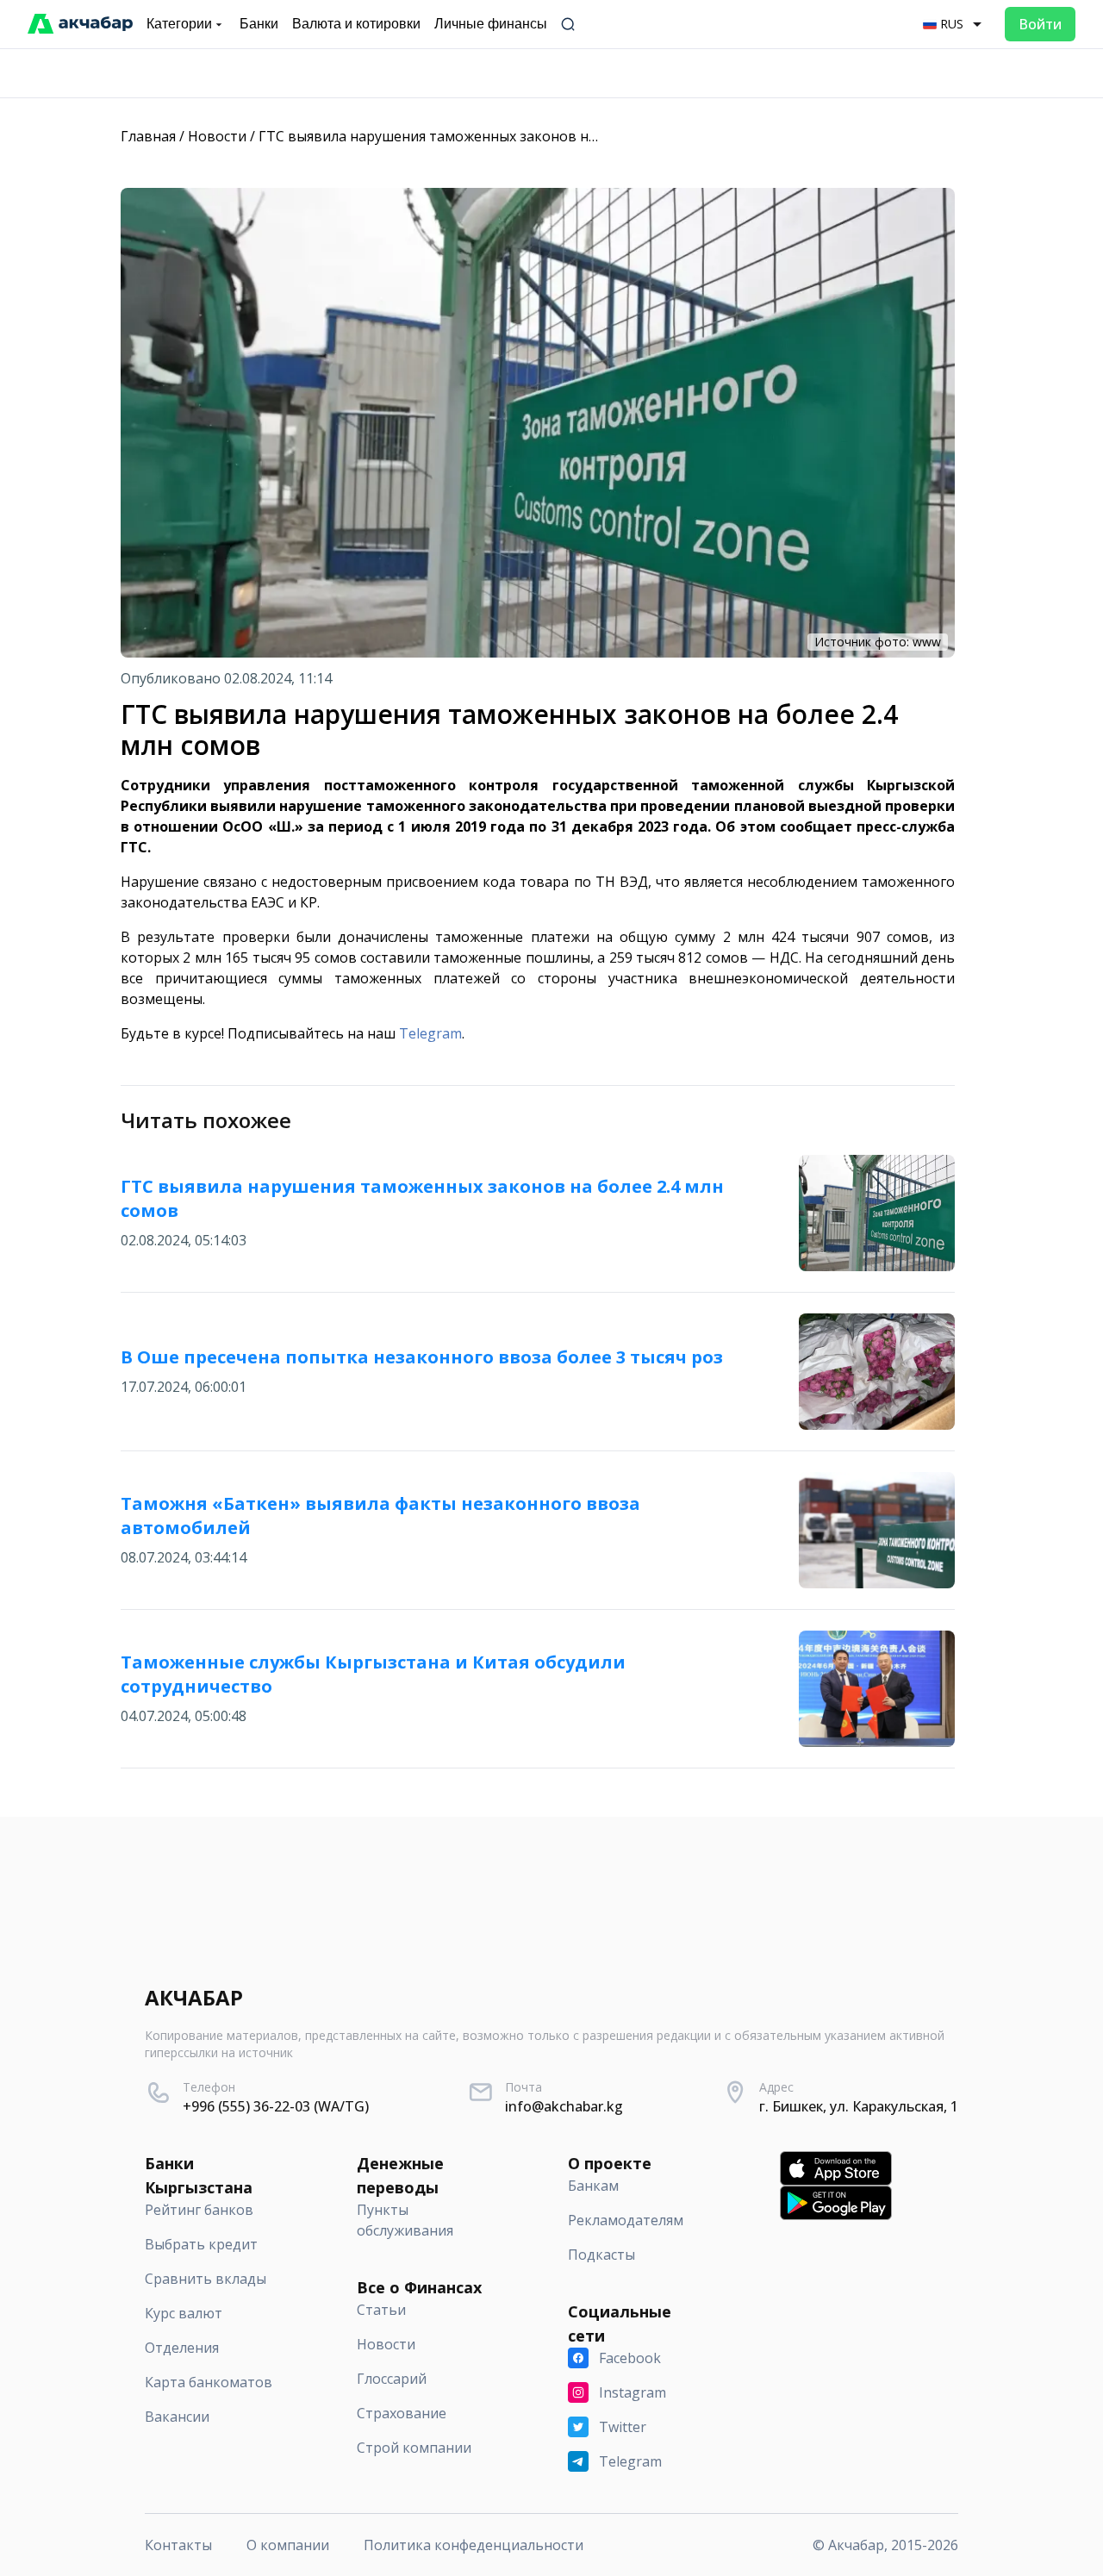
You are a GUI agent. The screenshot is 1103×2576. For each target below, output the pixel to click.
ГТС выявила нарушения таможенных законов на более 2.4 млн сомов (498, 136)
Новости (217, 136)
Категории (179, 24)
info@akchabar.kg (564, 2106)
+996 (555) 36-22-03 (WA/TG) (276, 2106)
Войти (1040, 24)
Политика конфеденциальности (474, 2545)
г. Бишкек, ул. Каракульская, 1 (859, 2106)
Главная (148, 136)
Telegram (430, 1033)
